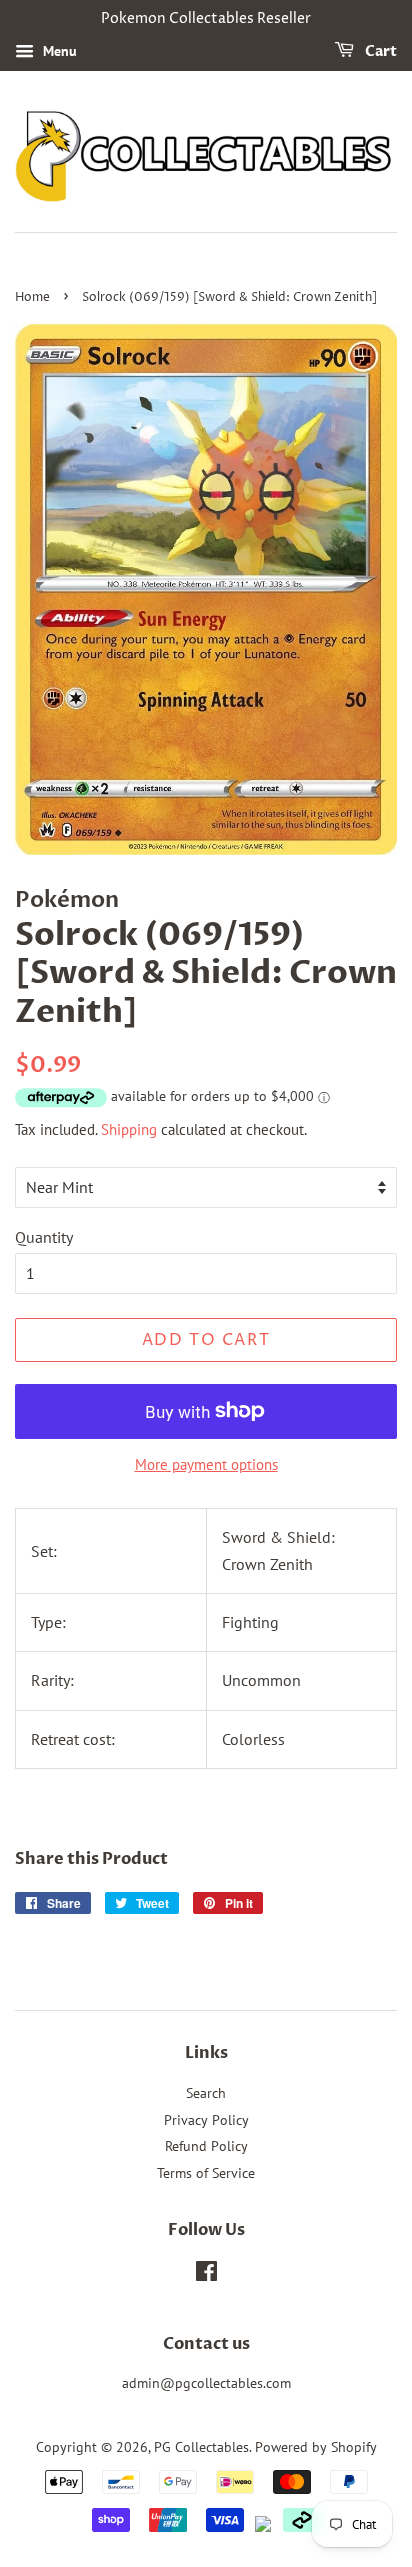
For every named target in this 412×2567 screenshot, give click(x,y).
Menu (58, 51)
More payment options (206, 1464)
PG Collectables (201, 2447)
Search (206, 2093)
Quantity (44, 1237)
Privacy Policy (206, 2120)
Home (32, 297)
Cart (379, 51)
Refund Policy (206, 2146)
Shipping (129, 1129)
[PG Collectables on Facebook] (206, 2275)
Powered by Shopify (316, 2447)
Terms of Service (206, 2173)
